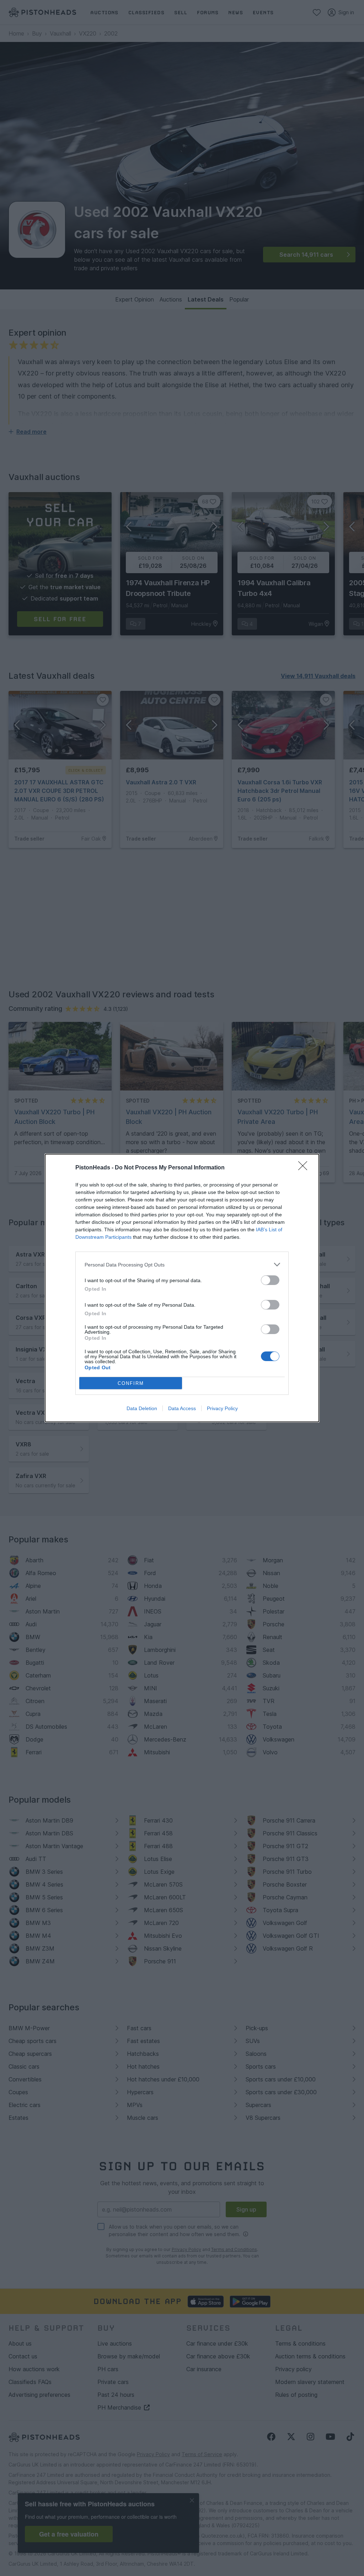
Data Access (182, 1408)
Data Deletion (142, 1408)
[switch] (270, 1280)
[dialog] (182, 1288)
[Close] (305, 1168)
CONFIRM (131, 1383)
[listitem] (182, 1265)
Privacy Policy (222, 1408)
